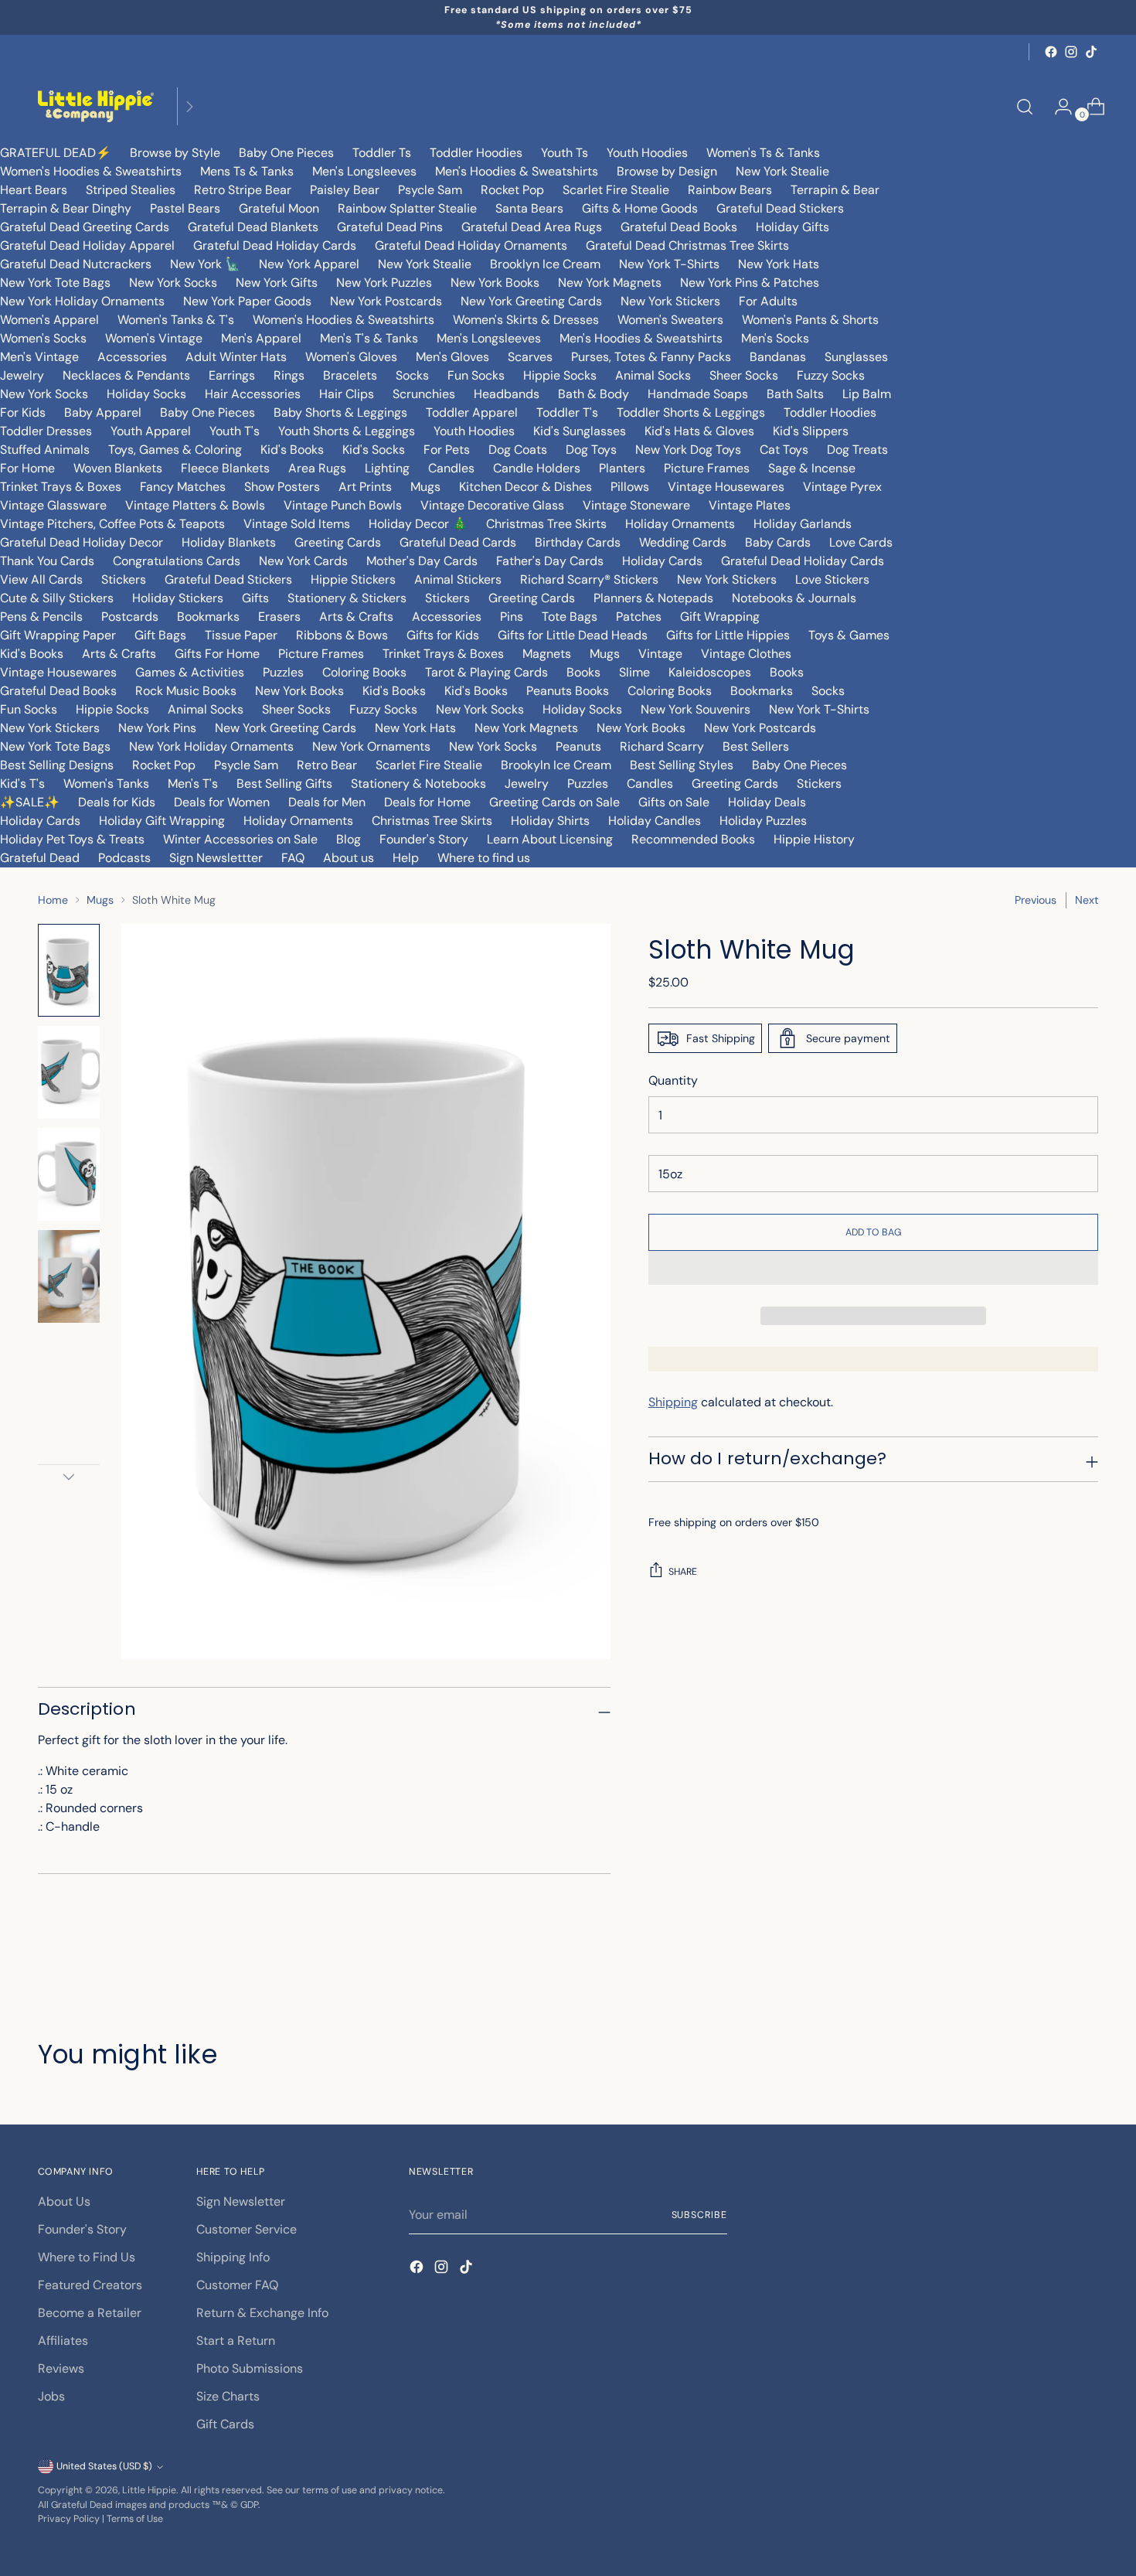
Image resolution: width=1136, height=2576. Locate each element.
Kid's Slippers (811, 431)
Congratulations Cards (177, 561)
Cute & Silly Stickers (57, 598)
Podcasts (124, 858)
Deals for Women (222, 802)
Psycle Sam (430, 190)
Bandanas (778, 357)
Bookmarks (208, 617)
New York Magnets (610, 283)
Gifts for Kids (443, 635)
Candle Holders (537, 468)
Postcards (130, 617)
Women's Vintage (154, 338)
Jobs (51, 2396)
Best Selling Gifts (284, 784)
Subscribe (699, 2215)
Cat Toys (784, 450)
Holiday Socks (146, 394)
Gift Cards (225, 2424)
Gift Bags (160, 635)
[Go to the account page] (1057, 107)
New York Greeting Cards (531, 301)
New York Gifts (277, 283)
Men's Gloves (452, 357)
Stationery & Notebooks (418, 784)
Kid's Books (292, 450)
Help (406, 858)
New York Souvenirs (696, 709)
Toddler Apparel (472, 412)
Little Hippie (149, 2490)
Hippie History (814, 839)
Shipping (673, 1402)
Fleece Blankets (225, 468)
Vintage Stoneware (636, 505)
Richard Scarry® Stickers (589, 579)
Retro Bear (327, 765)
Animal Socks (653, 375)
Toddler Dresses (46, 431)
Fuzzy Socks (831, 375)
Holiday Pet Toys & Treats (72, 839)
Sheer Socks (744, 375)
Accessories (132, 357)
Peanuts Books (568, 691)
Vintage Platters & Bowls (195, 505)
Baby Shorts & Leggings (340, 412)
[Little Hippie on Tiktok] (1091, 52)
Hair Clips (347, 394)
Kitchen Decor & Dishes (525, 487)
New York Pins (157, 728)
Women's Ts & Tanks (763, 153)
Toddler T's (567, 412)
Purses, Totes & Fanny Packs (651, 357)
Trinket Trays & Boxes (61, 487)
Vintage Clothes (746, 654)
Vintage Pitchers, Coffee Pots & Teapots (112, 524)
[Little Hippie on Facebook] (1051, 52)
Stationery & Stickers (347, 598)
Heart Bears (34, 190)
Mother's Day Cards (422, 561)
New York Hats (779, 264)
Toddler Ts (382, 153)
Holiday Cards (662, 561)
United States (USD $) (104, 2466)
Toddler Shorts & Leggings (691, 412)
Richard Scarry (662, 746)
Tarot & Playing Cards (486, 672)
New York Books (495, 283)
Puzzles (283, 672)
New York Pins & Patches (750, 283)
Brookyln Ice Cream (556, 765)
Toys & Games (849, 635)
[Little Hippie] (96, 106)
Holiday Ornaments (680, 524)
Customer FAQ (237, 2285)
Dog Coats (518, 450)
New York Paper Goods (247, 301)
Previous (1036, 900)
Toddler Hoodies (476, 153)
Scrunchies (424, 394)
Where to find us (484, 858)
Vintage (660, 654)
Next (1087, 900)
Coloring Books (364, 672)
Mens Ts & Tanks (247, 171)
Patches (639, 617)
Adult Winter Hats (236, 357)
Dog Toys (591, 450)
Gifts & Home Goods (640, 208)
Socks (412, 375)
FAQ (293, 858)
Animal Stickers (458, 579)
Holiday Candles (655, 821)
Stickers (124, 579)
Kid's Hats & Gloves (699, 431)
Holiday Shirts (550, 821)
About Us (64, 2201)
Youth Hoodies (647, 153)
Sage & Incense (812, 468)
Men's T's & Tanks (369, 338)
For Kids (23, 412)
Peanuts (578, 746)
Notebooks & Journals (794, 598)
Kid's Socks (374, 450)
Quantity (673, 1080)
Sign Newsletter (241, 2201)
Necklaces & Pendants (126, 375)
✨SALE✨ (30, 802)
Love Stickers (832, 579)
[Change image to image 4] (69, 1276)
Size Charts (228, 2396)
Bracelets (350, 375)
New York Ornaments (371, 746)
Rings (289, 375)
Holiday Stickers (178, 598)
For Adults (768, 301)
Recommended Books (693, 839)
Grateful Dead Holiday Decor (82, 542)
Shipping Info (233, 2257)
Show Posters (282, 487)
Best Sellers (756, 746)
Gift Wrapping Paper (58, 635)
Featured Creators (90, 2285)
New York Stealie (782, 171)
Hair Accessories (253, 394)
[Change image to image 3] (69, 1174)
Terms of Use (135, 2519)
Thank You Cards (47, 561)
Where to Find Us (87, 2257)
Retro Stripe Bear (243, 190)
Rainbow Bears (730, 190)
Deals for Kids (117, 802)
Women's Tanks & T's (176, 320)
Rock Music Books (186, 691)
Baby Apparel (103, 412)
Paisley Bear (345, 190)
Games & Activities (190, 672)
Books (583, 672)
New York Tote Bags (55, 283)
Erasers (279, 617)
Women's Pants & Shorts (810, 320)
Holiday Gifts (792, 227)
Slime (634, 672)
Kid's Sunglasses (580, 431)
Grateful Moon (279, 208)
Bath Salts (795, 394)
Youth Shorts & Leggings (347, 431)
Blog (349, 839)
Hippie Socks (560, 375)
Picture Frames (707, 468)
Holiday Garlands (803, 524)
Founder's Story (424, 839)
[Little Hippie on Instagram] (1071, 52)
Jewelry (22, 375)
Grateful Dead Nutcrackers (76, 264)
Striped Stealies (131, 190)
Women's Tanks (106, 784)
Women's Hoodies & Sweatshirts (91, 171)
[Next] (189, 106)
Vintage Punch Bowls (343, 505)
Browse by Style (175, 153)
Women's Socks (43, 338)
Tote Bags (570, 617)
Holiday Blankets (229, 542)
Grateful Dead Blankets (253, 227)
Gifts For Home (217, 654)
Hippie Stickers (353, 579)
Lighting (387, 468)
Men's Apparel (261, 338)
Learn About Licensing (550, 839)
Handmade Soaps (698, 394)
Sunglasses (856, 357)
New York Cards (303, 561)
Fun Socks (476, 375)
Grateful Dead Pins (390, 227)
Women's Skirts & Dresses (526, 320)
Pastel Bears (185, 208)
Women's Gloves (351, 357)
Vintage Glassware (53, 505)
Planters (622, 468)
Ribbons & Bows (342, 635)
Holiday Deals (767, 802)
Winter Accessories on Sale (240, 839)
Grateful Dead (40, 858)
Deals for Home (427, 802)
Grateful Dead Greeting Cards (85, 227)
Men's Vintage (39, 357)
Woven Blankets (118, 468)
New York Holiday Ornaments (82, 301)
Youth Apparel (151, 431)
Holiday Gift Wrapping (162, 821)
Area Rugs (317, 468)
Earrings (232, 375)
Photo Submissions (250, 2368)
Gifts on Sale (674, 802)
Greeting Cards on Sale (554, 802)
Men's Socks (775, 338)
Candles (451, 468)
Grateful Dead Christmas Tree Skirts (687, 245)
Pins (512, 617)
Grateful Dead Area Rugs (532, 227)
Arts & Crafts (356, 617)
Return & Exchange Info (262, 2313)
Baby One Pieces (286, 153)
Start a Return (236, 2341)
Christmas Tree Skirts (546, 524)
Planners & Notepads (653, 598)
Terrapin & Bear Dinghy (66, 208)
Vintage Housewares (726, 487)
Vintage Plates (750, 505)
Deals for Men (327, 802)
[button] (874, 1268)
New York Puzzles (384, 283)
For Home (27, 468)
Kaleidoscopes (710, 672)
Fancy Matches (183, 487)
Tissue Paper (241, 635)
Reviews (61, 2368)
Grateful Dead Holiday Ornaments (471, 245)
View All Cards (41, 579)
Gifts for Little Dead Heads (573, 635)
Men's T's (193, 784)
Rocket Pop (512, 190)
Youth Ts (565, 153)
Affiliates (63, 2341)
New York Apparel (309, 264)
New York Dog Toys (688, 450)
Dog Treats (857, 450)
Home (53, 900)
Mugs (425, 487)
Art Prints (365, 487)
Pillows (630, 487)
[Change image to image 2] (69, 1072)
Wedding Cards (683, 542)
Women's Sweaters (670, 320)
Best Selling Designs (57, 765)
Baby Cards (778, 542)
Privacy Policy (69, 2519)
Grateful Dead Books (679, 227)
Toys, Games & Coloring (175, 450)
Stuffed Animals (45, 450)
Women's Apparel (49, 320)
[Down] (69, 1477)
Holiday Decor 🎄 (418, 524)
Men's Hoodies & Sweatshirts (517, 171)
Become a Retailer (90, 2313)
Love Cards (861, 542)
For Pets (447, 450)
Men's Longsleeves (364, 171)
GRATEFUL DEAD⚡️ (56, 153)
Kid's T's (22, 784)
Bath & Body (594, 394)
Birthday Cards (578, 542)
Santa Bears (529, 208)
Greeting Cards (338, 542)
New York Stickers (670, 301)
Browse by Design (667, 171)
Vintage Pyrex (842, 487)
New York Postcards (386, 301)
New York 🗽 (205, 264)
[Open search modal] (1025, 107)
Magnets (547, 654)
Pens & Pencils (41, 617)
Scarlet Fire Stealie (616, 190)
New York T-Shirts (669, 264)
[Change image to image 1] (69, 970)
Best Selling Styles (682, 765)
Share (683, 1572)
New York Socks (173, 283)
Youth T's (235, 431)
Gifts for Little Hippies (728, 635)
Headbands (507, 394)
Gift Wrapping (720, 617)
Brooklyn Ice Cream (545, 264)
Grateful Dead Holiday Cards (275, 245)
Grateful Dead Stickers (780, 208)
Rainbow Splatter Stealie (407, 208)
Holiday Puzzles (763, 821)
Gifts (255, 598)
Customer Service (247, 2229)
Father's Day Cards (550, 561)
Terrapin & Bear (835, 190)
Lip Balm (867, 394)
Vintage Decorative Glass (492, 505)
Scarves (530, 357)
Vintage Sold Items (297, 524)
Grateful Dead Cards (458, 542)
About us (349, 858)
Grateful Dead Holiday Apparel (87, 245)
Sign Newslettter (216, 858)
